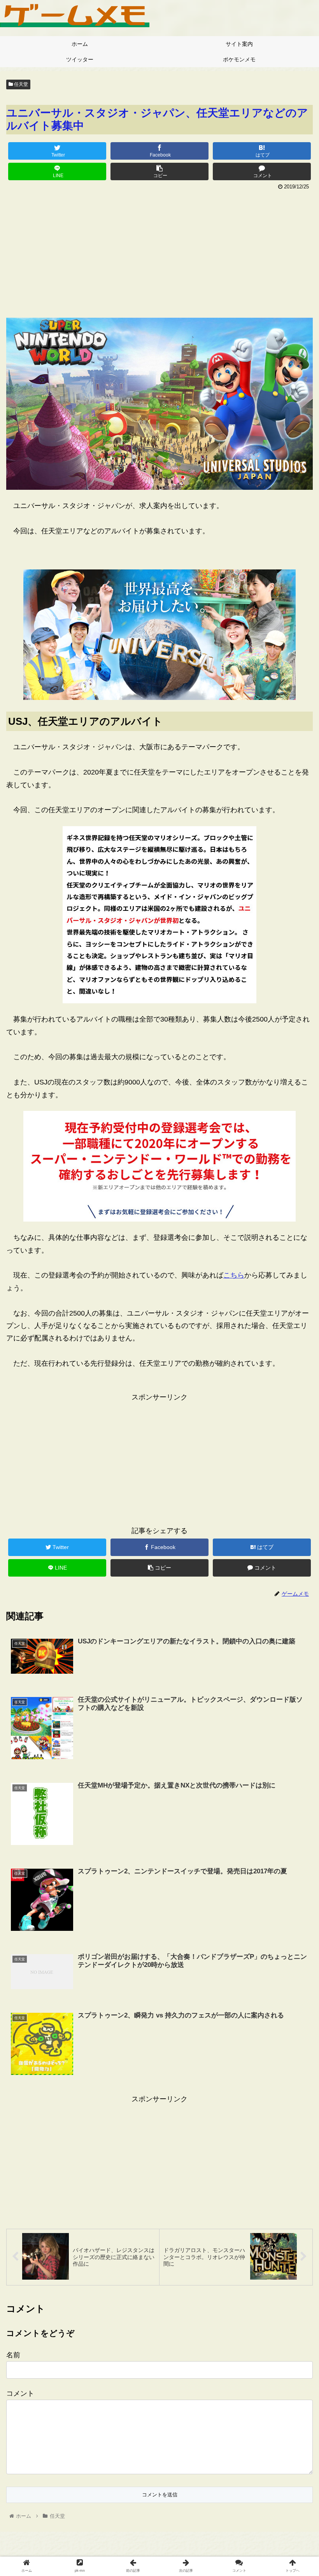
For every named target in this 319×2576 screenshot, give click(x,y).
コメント (20, 2393)
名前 (13, 2355)
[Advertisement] (159, 251)
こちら (234, 1275)
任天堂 (20, 84)
